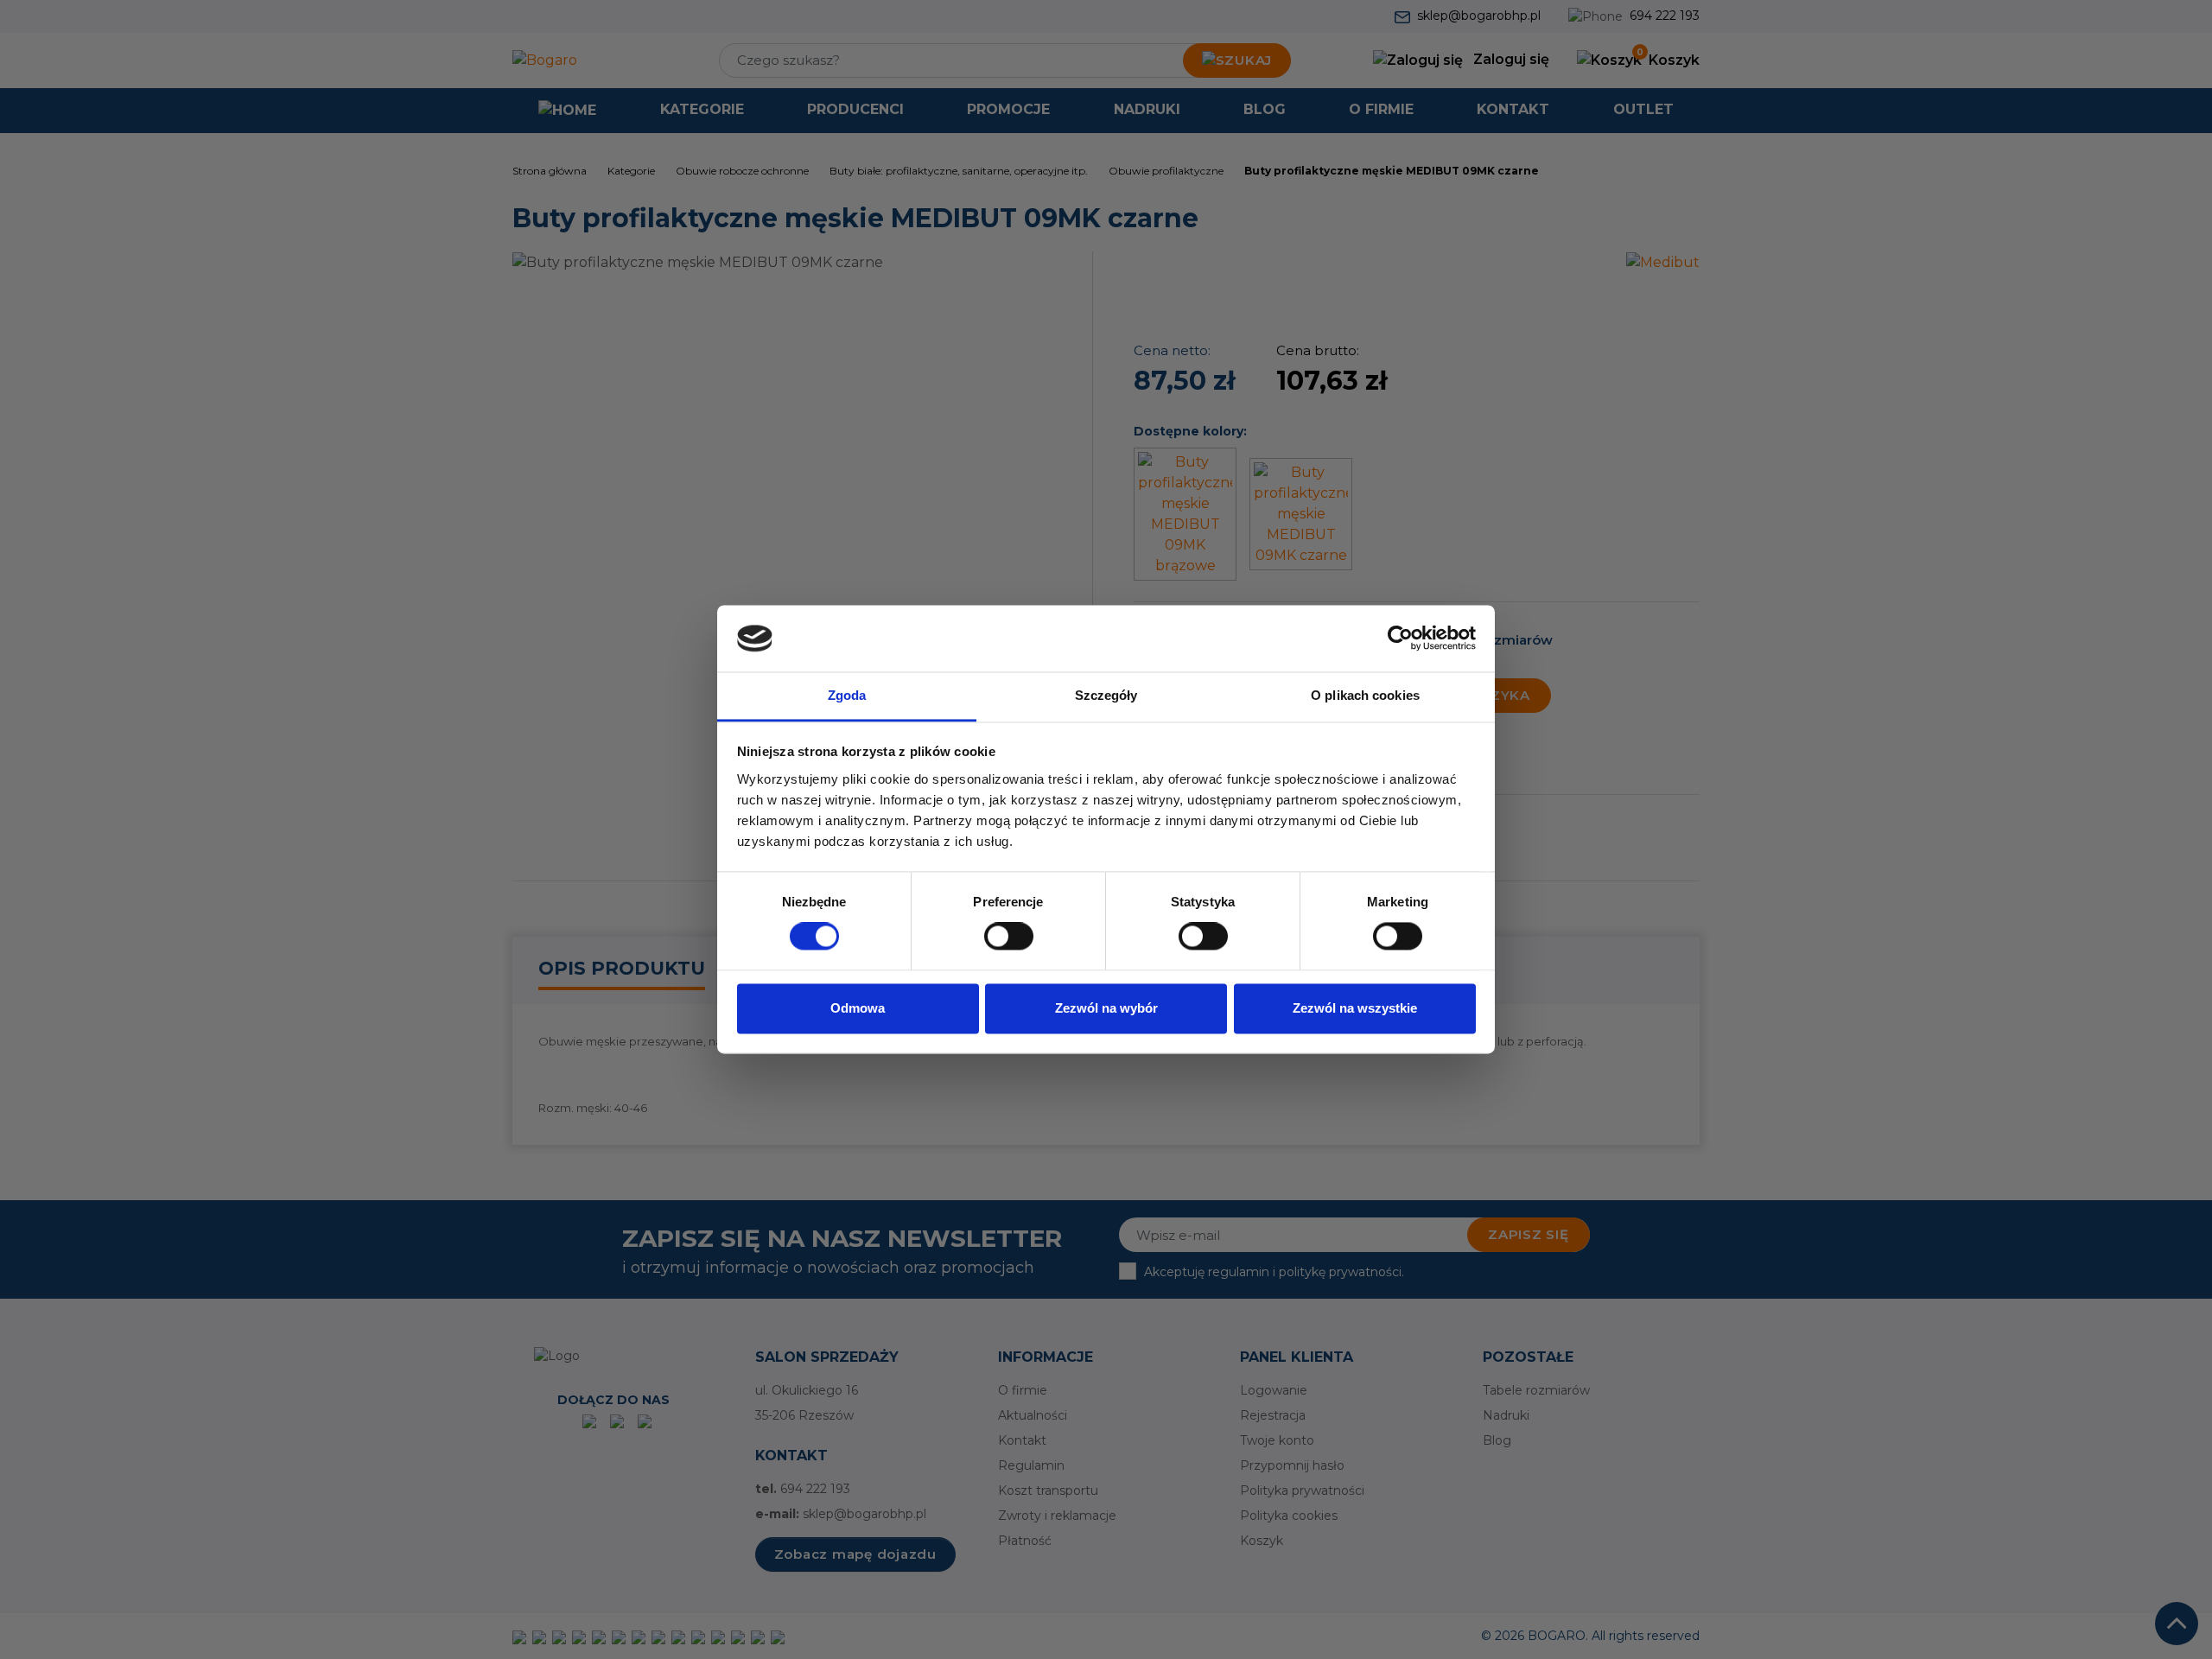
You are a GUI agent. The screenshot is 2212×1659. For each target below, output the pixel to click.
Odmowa (858, 1008)
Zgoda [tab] (847, 695)
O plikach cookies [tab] (1365, 695)
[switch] (1009, 937)
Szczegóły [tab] (1106, 695)
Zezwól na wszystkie (1355, 1008)
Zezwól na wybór (1106, 1008)
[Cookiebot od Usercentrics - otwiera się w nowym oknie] (1400, 639)
